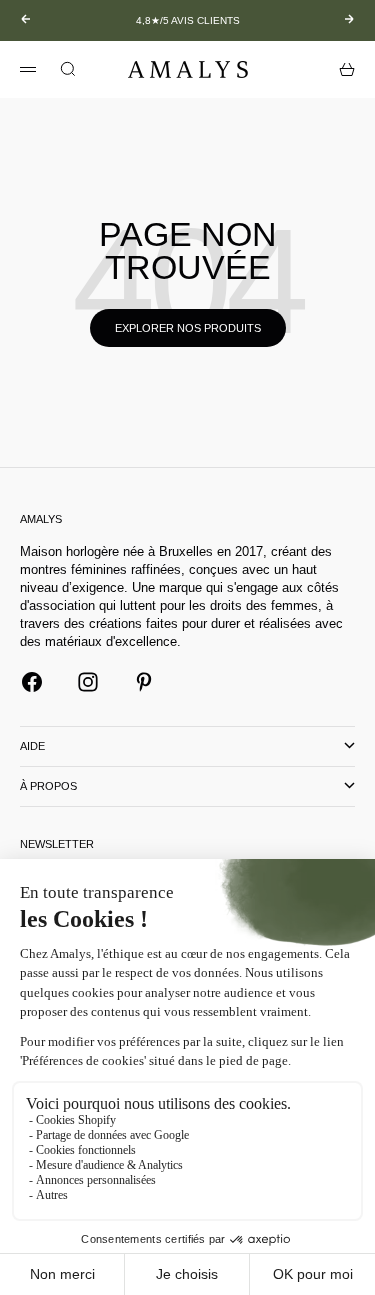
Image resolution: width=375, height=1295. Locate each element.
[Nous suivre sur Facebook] (32, 682)
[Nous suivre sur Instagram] (88, 682)
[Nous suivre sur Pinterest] (144, 682)
